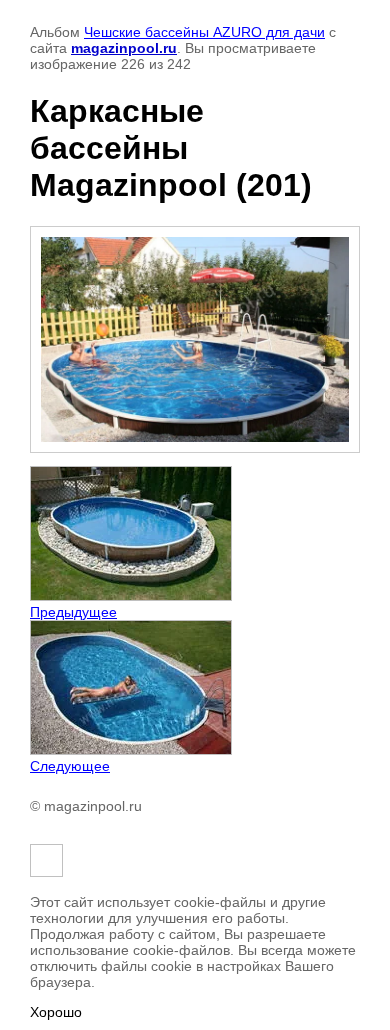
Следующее (70, 766)
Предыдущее (73, 612)
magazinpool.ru (124, 48)
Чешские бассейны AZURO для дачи (204, 32)
